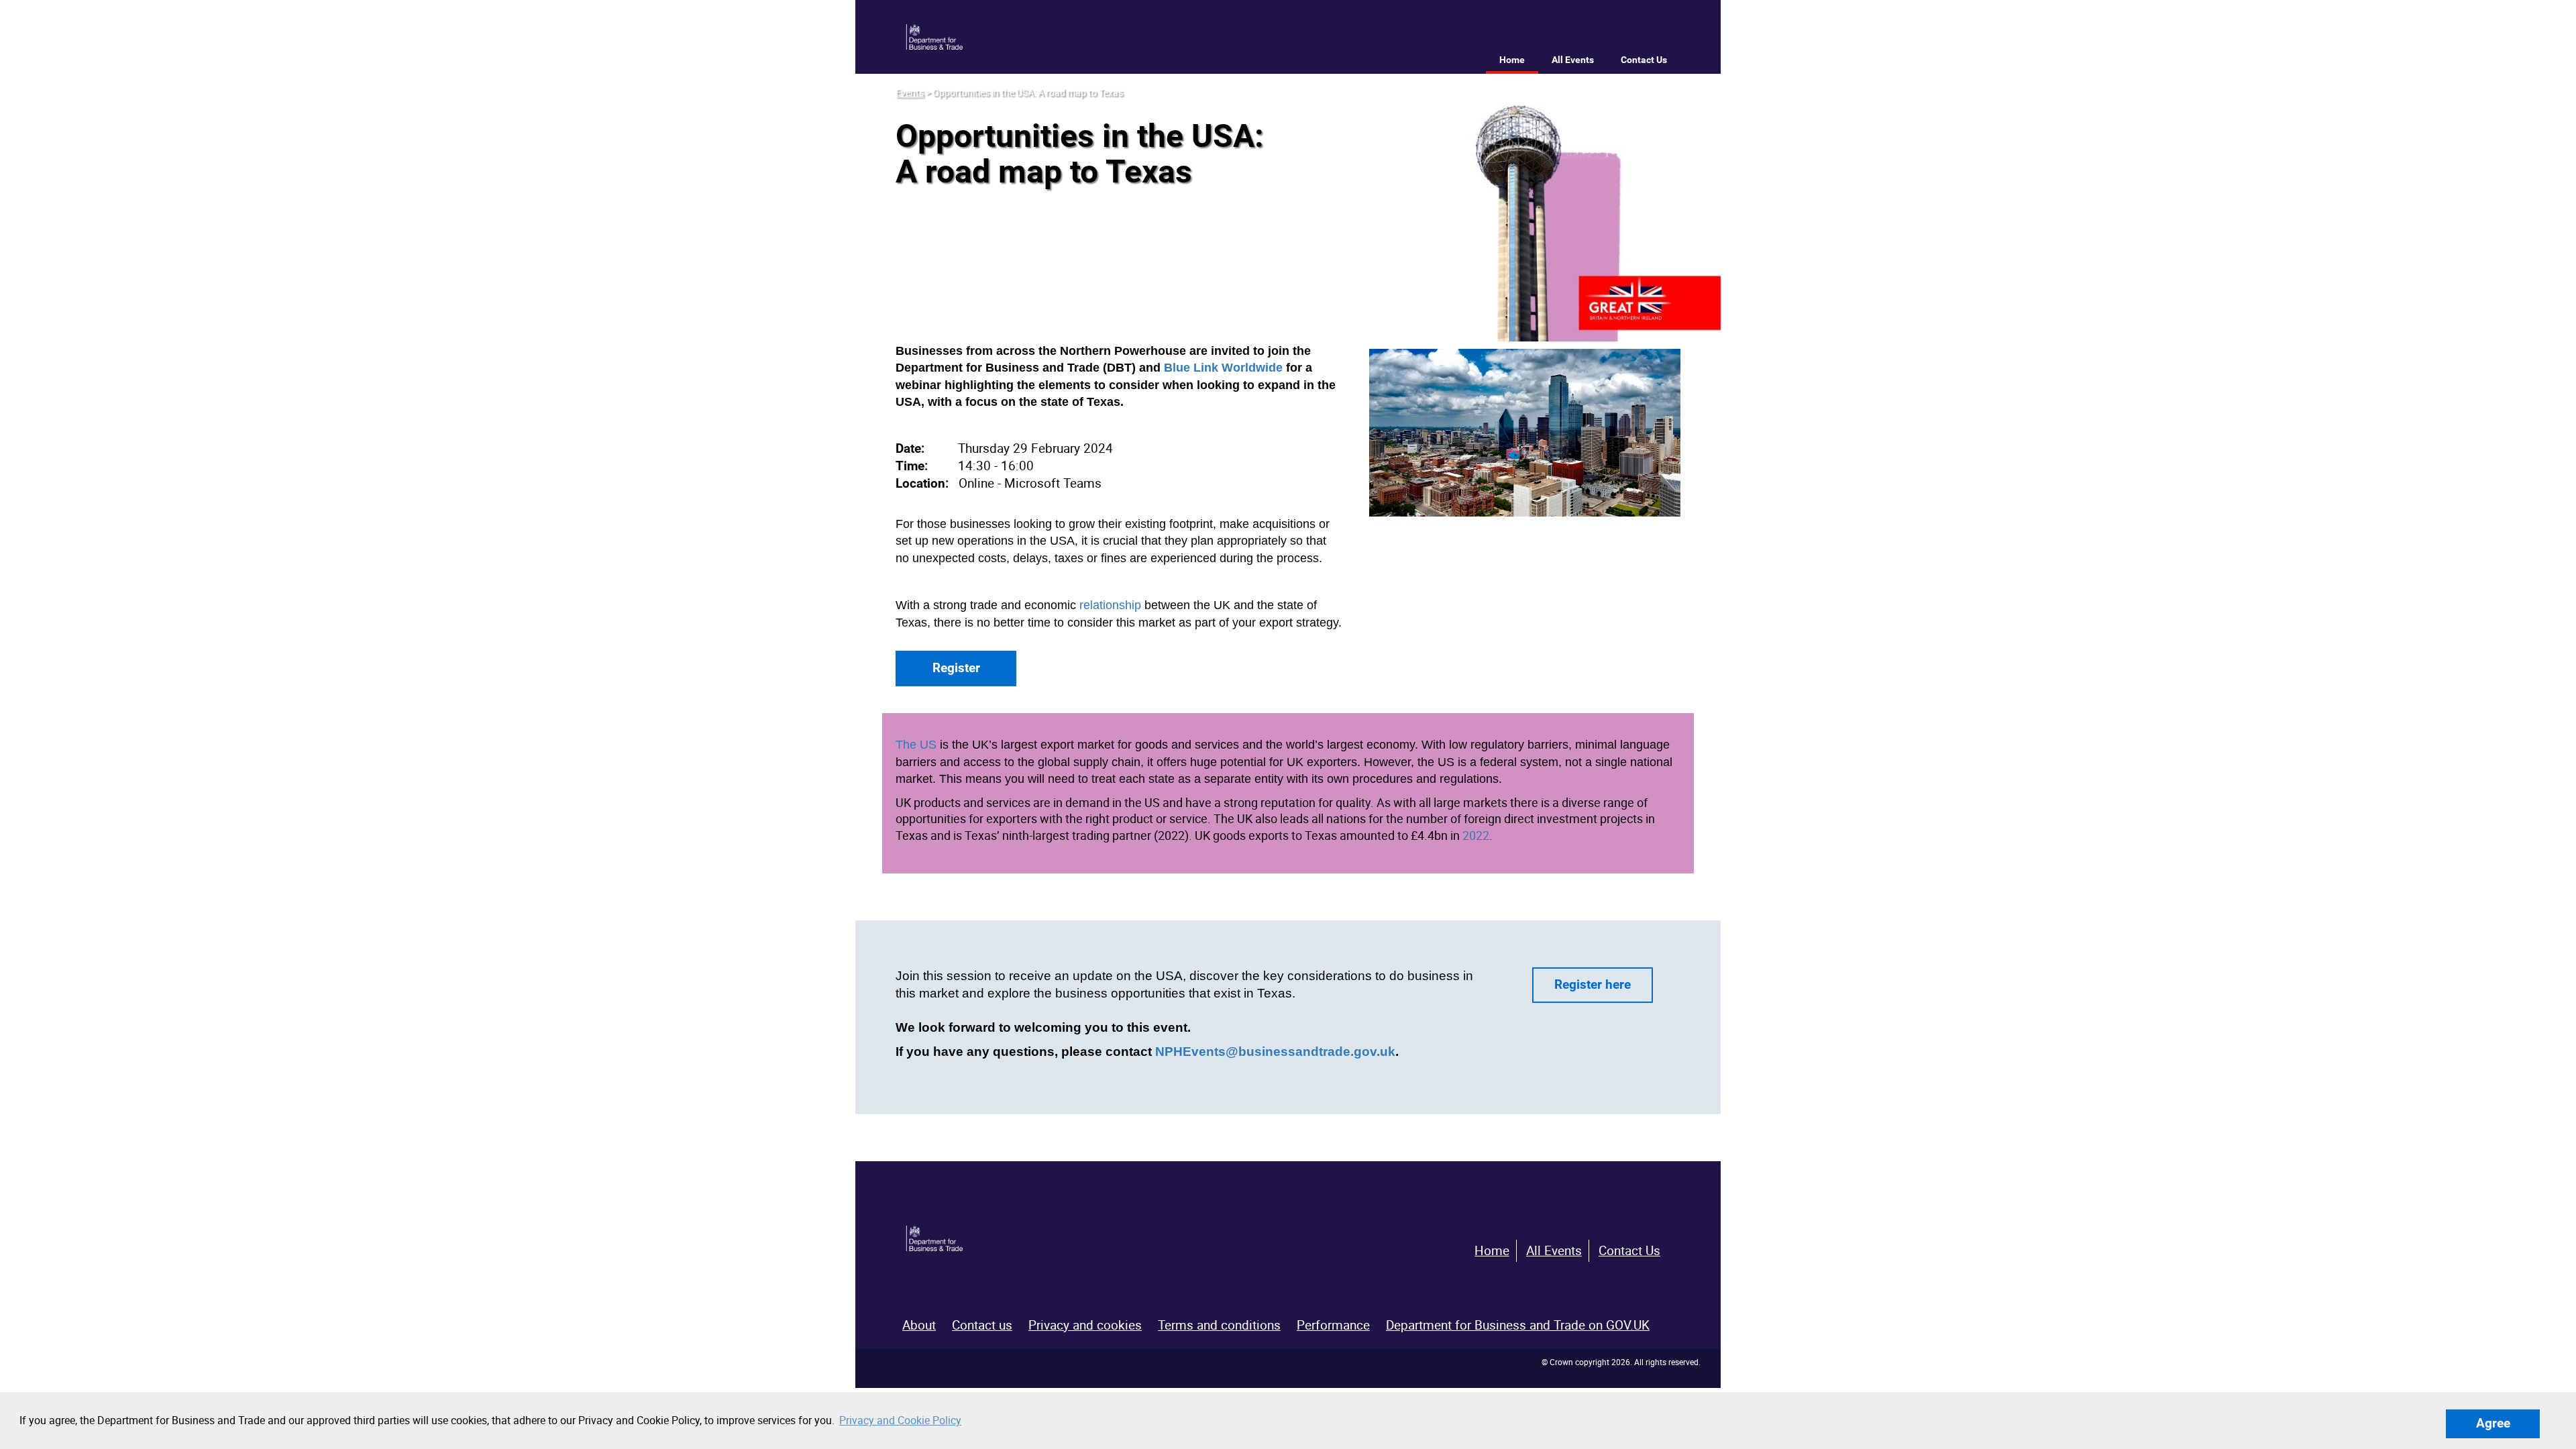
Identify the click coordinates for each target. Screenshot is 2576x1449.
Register (956, 668)
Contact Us (1644, 60)
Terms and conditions (1219, 1325)
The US (916, 745)
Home (1512, 60)
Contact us (982, 1325)
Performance (1333, 1325)
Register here (1593, 984)
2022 (1476, 835)
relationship (1110, 605)
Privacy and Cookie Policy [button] (900, 1420)
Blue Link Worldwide (1223, 368)
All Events (1573, 60)
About (919, 1325)
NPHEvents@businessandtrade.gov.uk (1275, 1052)
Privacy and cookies (1085, 1325)
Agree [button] (2493, 1423)
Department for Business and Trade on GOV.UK (1518, 1325)
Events (910, 92)
